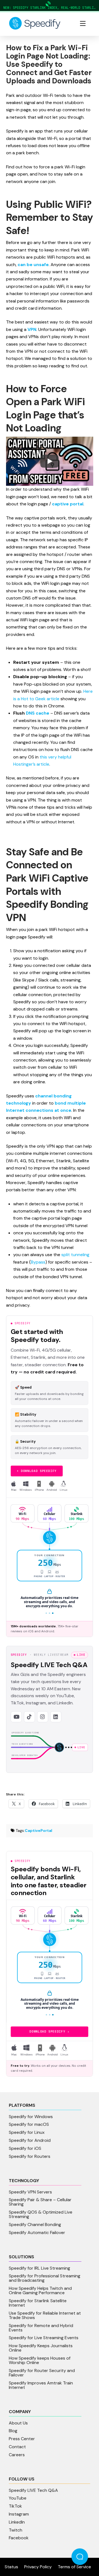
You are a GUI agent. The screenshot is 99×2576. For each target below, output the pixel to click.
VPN (32, 329)
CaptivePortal (38, 1830)
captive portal (68, 504)
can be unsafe (33, 265)
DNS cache (38, 713)
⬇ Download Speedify (37, 1471)
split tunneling (75, 1255)
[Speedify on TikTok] (29, 1717)
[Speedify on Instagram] (43, 1717)
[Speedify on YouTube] (16, 1717)
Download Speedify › (50, 2031)
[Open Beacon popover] (80, 2557)
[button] (83, 23)
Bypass (38, 1262)
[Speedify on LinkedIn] (56, 1717)
